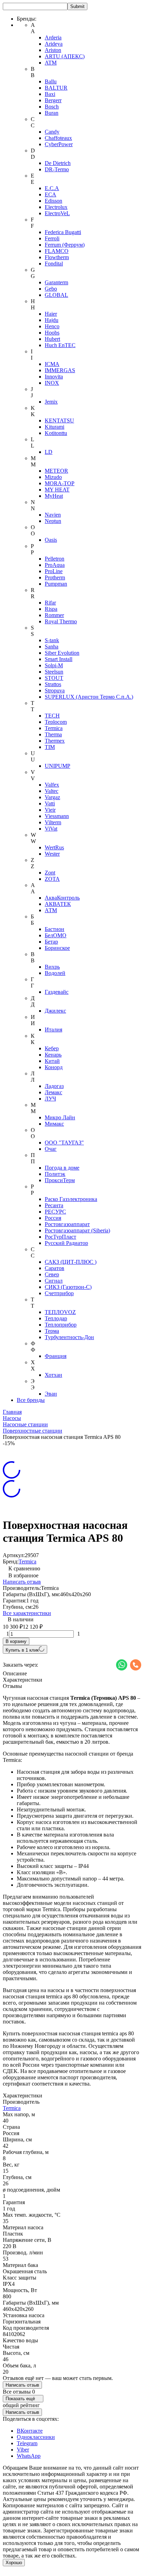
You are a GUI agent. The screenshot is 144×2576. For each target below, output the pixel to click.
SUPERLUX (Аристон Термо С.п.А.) (89, 697)
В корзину (16, 1641)
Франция (56, 1356)
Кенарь (53, 1055)
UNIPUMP (57, 766)
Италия (53, 1030)
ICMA (52, 364)
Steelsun (54, 672)
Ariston (53, 50)
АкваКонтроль (62, 898)
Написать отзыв (22, 1582)
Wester (52, 854)
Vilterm (53, 822)
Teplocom (56, 722)
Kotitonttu (56, 433)
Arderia (53, 37)
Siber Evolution (62, 653)
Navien (53, 515)
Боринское (57, 948)
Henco (52, 326)
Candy (52, 132)
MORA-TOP (60, 483)
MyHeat (54, 496)
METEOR (56, 471)
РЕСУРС (55, 1212)
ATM (51, 63)
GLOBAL (56, 295)
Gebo (51, 289)
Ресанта (54, 1205)
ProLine (54, 571)
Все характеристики (27, 1613)
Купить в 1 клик (22, 1650)
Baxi (50, 94)
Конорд (54, 1067)
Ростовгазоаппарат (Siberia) (77, 1230)
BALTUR (56, 88)
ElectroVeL (57, 213)
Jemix (51, 402)
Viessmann (57, 816)
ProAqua (55, 565)
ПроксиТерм (60, 1180)
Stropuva (55, 690)
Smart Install (59, 659)
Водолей (55, 973)
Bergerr (53, 100)
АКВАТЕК (58, 904)
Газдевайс (57, 992)
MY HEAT (57, 490)
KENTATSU (59, 420)
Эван (51, 1394)
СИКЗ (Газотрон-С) (68, 1287)
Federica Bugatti (63, 232)
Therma (53, 734)
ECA (51, 194)
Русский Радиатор (66, 1243)
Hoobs (52, 333)
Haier (51, 314)
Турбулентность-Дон (69, 1337)
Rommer (54, 615)
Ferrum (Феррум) (65, 245)
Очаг (51, 1149)
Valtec (52, 791)
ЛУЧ (50, 1099)
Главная (12, 1412)
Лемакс (53, 1092)
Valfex (52, 785)
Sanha (52, 647)
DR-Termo (57, 169)
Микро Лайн (60, 1117)
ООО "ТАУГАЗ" (64, 1143)
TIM (50, 747)
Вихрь (52, 967)
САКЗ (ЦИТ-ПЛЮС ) (71, 1262)
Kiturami (55, 427)
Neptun (53, 521)
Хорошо (14, 2563)
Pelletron (55, 559)
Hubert (52, 339)
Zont (50, 873)
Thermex (55, 741)
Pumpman (56, 584)
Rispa (51, 609)
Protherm (55, 577)
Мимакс (54, 1124)
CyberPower (59, 144)
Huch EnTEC (60, 345)
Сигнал (54, 1281)
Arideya (54, 44)
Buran (52, 113)
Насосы (12, 1418)
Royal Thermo (61, 621)
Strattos (53, 684)
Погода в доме (62, 1168)
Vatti (50, 803)
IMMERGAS (60, 370)
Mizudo (53, 477)
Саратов (55, 1268)
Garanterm (56, 282)
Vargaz (52, 797)
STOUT (54, 678)
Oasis (51, 540)
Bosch (52, 107)
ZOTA (52, 879)
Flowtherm (57, 257)
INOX (52, 383)
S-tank (52, 640)
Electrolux (56, 207)
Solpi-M (54, 665)
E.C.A (52, 188)
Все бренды (31, 1400)
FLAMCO (57, 251)
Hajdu (52, 320)
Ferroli (52, 238)
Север (52, 1274)
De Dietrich (58, 163)
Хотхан (53, 1375)
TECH (52, 716)
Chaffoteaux (58, 138)
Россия (53, 1218)
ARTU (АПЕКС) (65, 56)
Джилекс (55, 1011)
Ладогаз (54, 1086)
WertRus (54, 847)
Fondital (54, 264)
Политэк (55, 1174)
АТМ (51, 910)
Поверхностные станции (33, 1431)
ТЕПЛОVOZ (60, 1312)
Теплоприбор (61, 1325)
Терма (52, 1331)
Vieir (50, 810)
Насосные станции (25, 1424)
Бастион (55, 929)
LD (49, 452)
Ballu (51, 81)
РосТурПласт (60, 1237)
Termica (54, 728)
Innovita (54, 377)
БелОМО (56, 935)
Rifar (50, 603)
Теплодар (56, 1318)
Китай (52, 1061)
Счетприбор (59, 1293)
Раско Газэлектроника (71, 1199)
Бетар (51, 942)
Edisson (53, 201)
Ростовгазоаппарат (67, 1224)
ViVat (51, 829)
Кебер (52, 1048)
